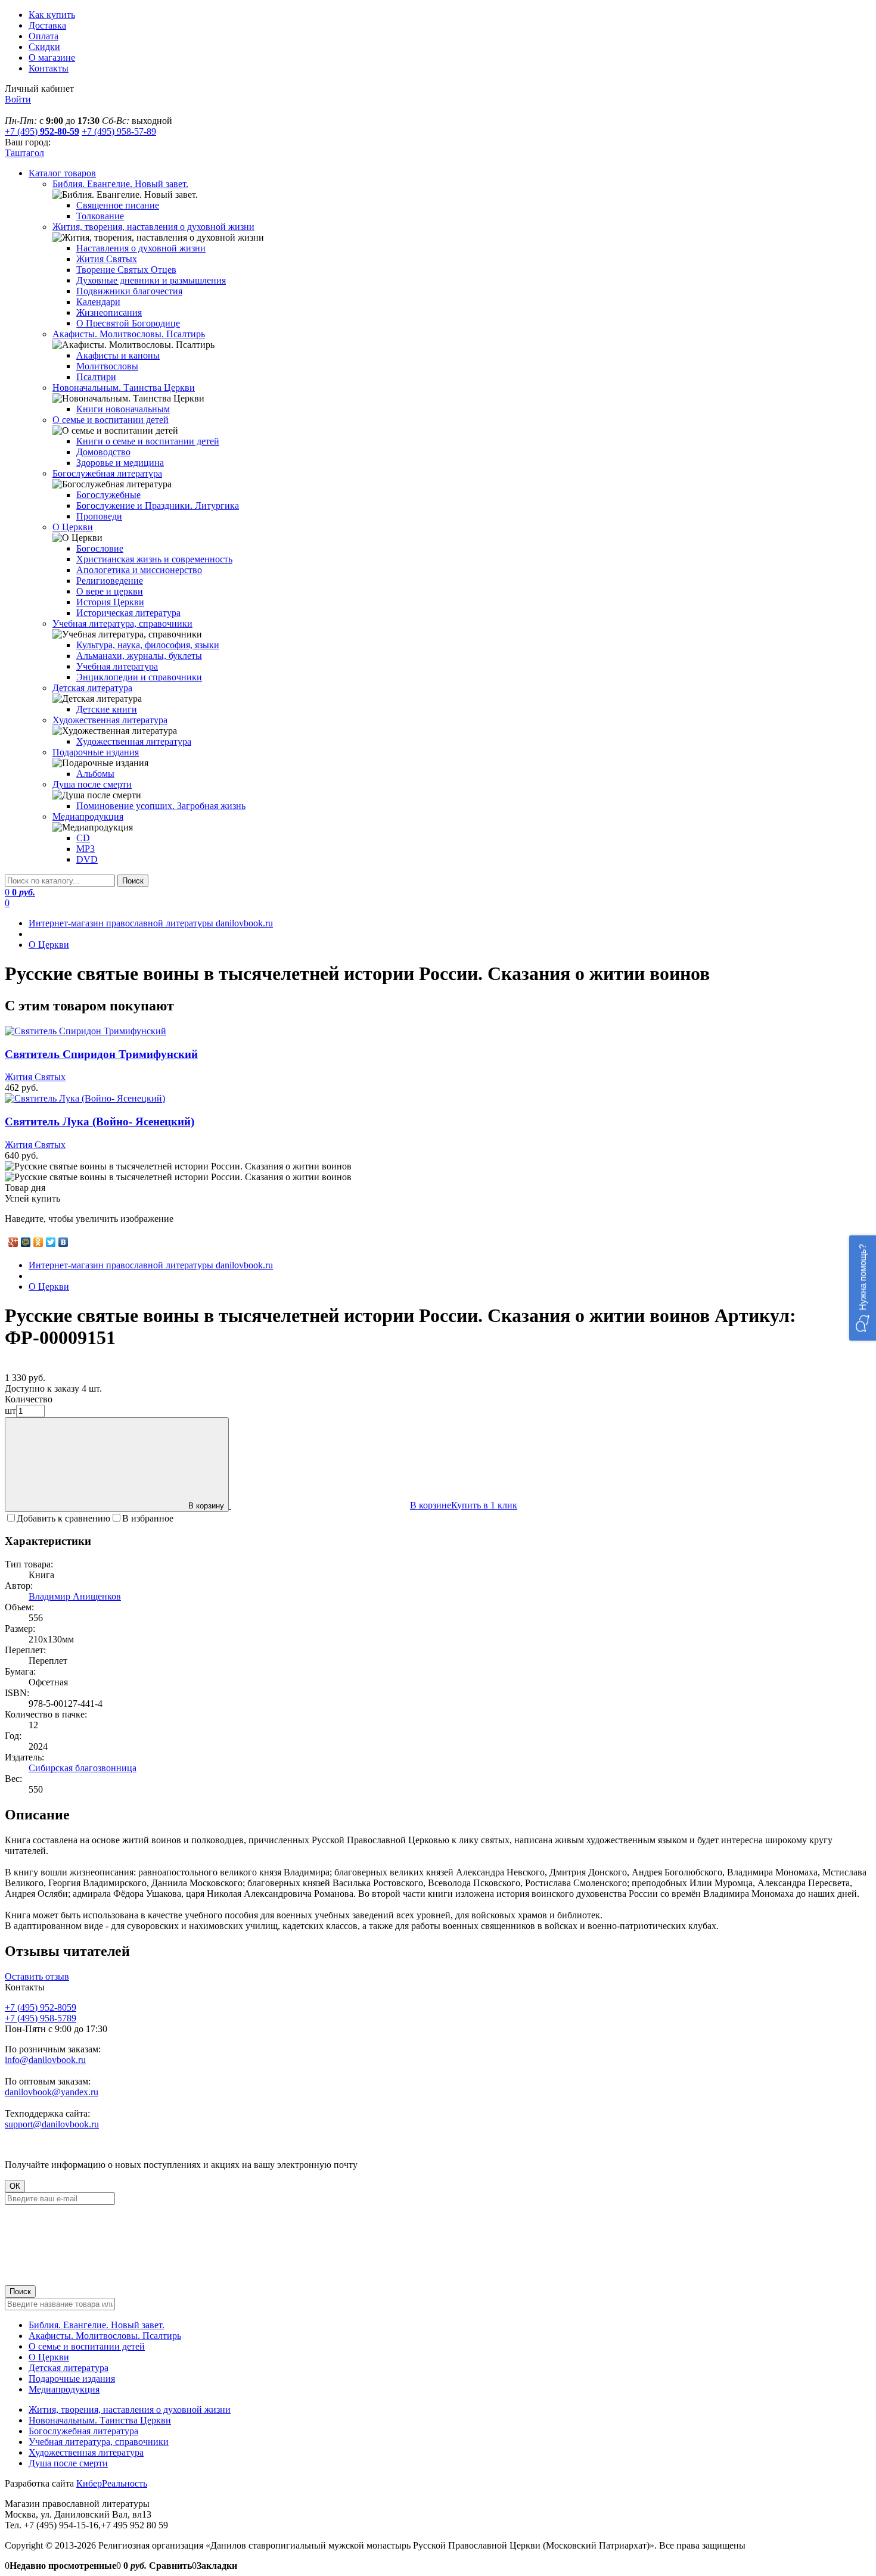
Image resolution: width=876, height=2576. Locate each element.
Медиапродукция (64, 2389)
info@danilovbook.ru (45, 2060)
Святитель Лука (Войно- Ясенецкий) (100, 1121)
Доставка (47, 25)
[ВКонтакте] (63, 1242)
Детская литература (69, 2368)
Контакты (49, 68)
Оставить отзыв (37, 1976)
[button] (863, 1288)
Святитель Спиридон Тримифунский (101, 1054)
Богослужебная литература (83, 2431)
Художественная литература (86, 2452)
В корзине (431, 1505)
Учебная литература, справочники (99, 2442)
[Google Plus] (13, 1242)
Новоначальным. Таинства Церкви (100, 2420)
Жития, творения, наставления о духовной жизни (130, 2409)
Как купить (52, 15)
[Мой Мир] (26, 1242)
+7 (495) (42, 131)
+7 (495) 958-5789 (41, 2018)
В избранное (148, 1518)
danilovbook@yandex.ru (52, 2092)
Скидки (44, 47)
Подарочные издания (72, 2379)
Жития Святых (35, 1077)
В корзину (206, 1506)
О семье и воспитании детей (87, 2346)
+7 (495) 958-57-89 (119, 131)
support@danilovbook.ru (52, 2124)
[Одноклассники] (38, 1242)
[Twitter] (51, 1242)
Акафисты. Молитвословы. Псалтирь (105, 2336)
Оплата (44, 36)
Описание (37, 1815)
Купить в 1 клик (484, 1505)
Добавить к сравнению (63, 1518)
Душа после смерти (68, 2463)
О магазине (52, 57)
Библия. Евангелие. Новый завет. (97, 2325)
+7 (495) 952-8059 (41, 2007)
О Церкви (49, 2357)
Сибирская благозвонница (83, 1768)
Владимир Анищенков (75, 1596)
